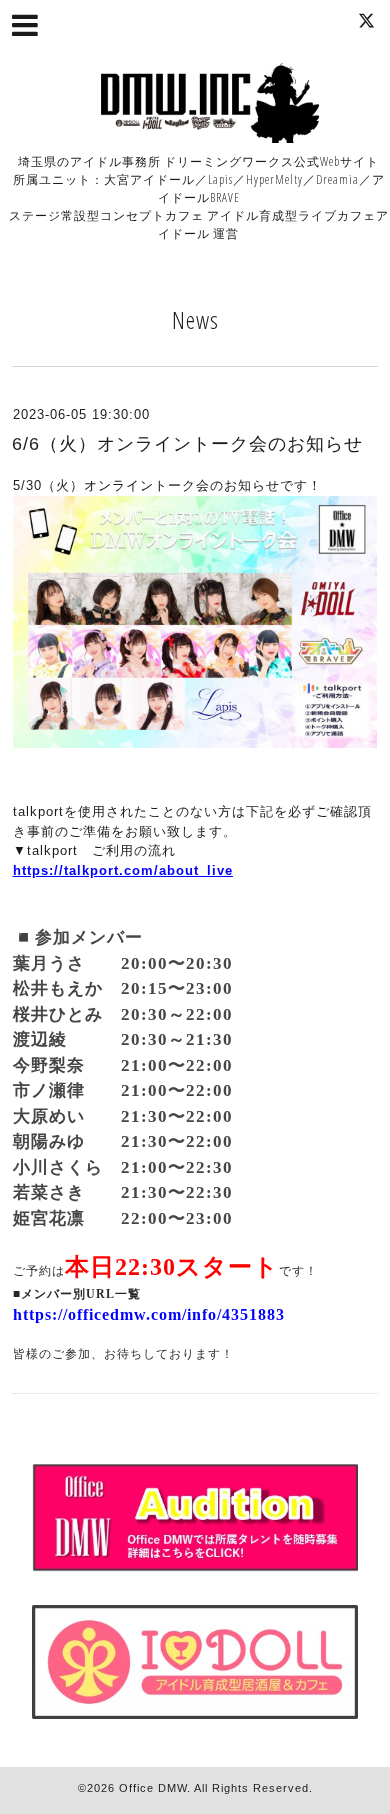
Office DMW (153, 1788)
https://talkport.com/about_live (123, 870)
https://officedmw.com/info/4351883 (149, 1314)
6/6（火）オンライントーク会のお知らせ (187, 444)
